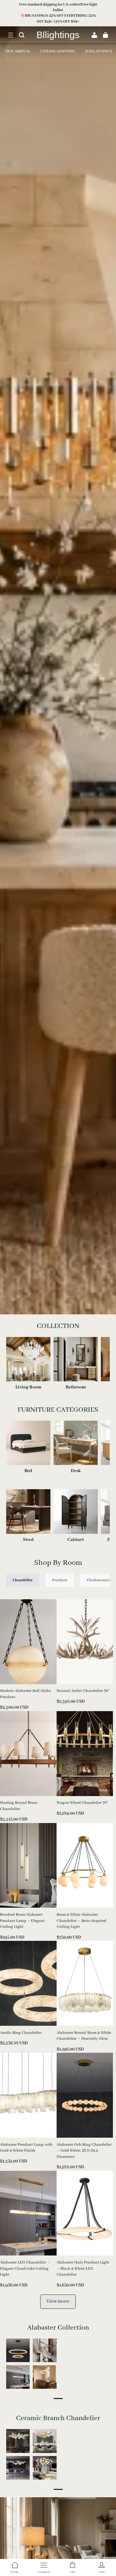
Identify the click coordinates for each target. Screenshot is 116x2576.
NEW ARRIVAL (18, 51)
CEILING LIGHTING (58, 51)
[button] (11, 35)
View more (58, 2301)
